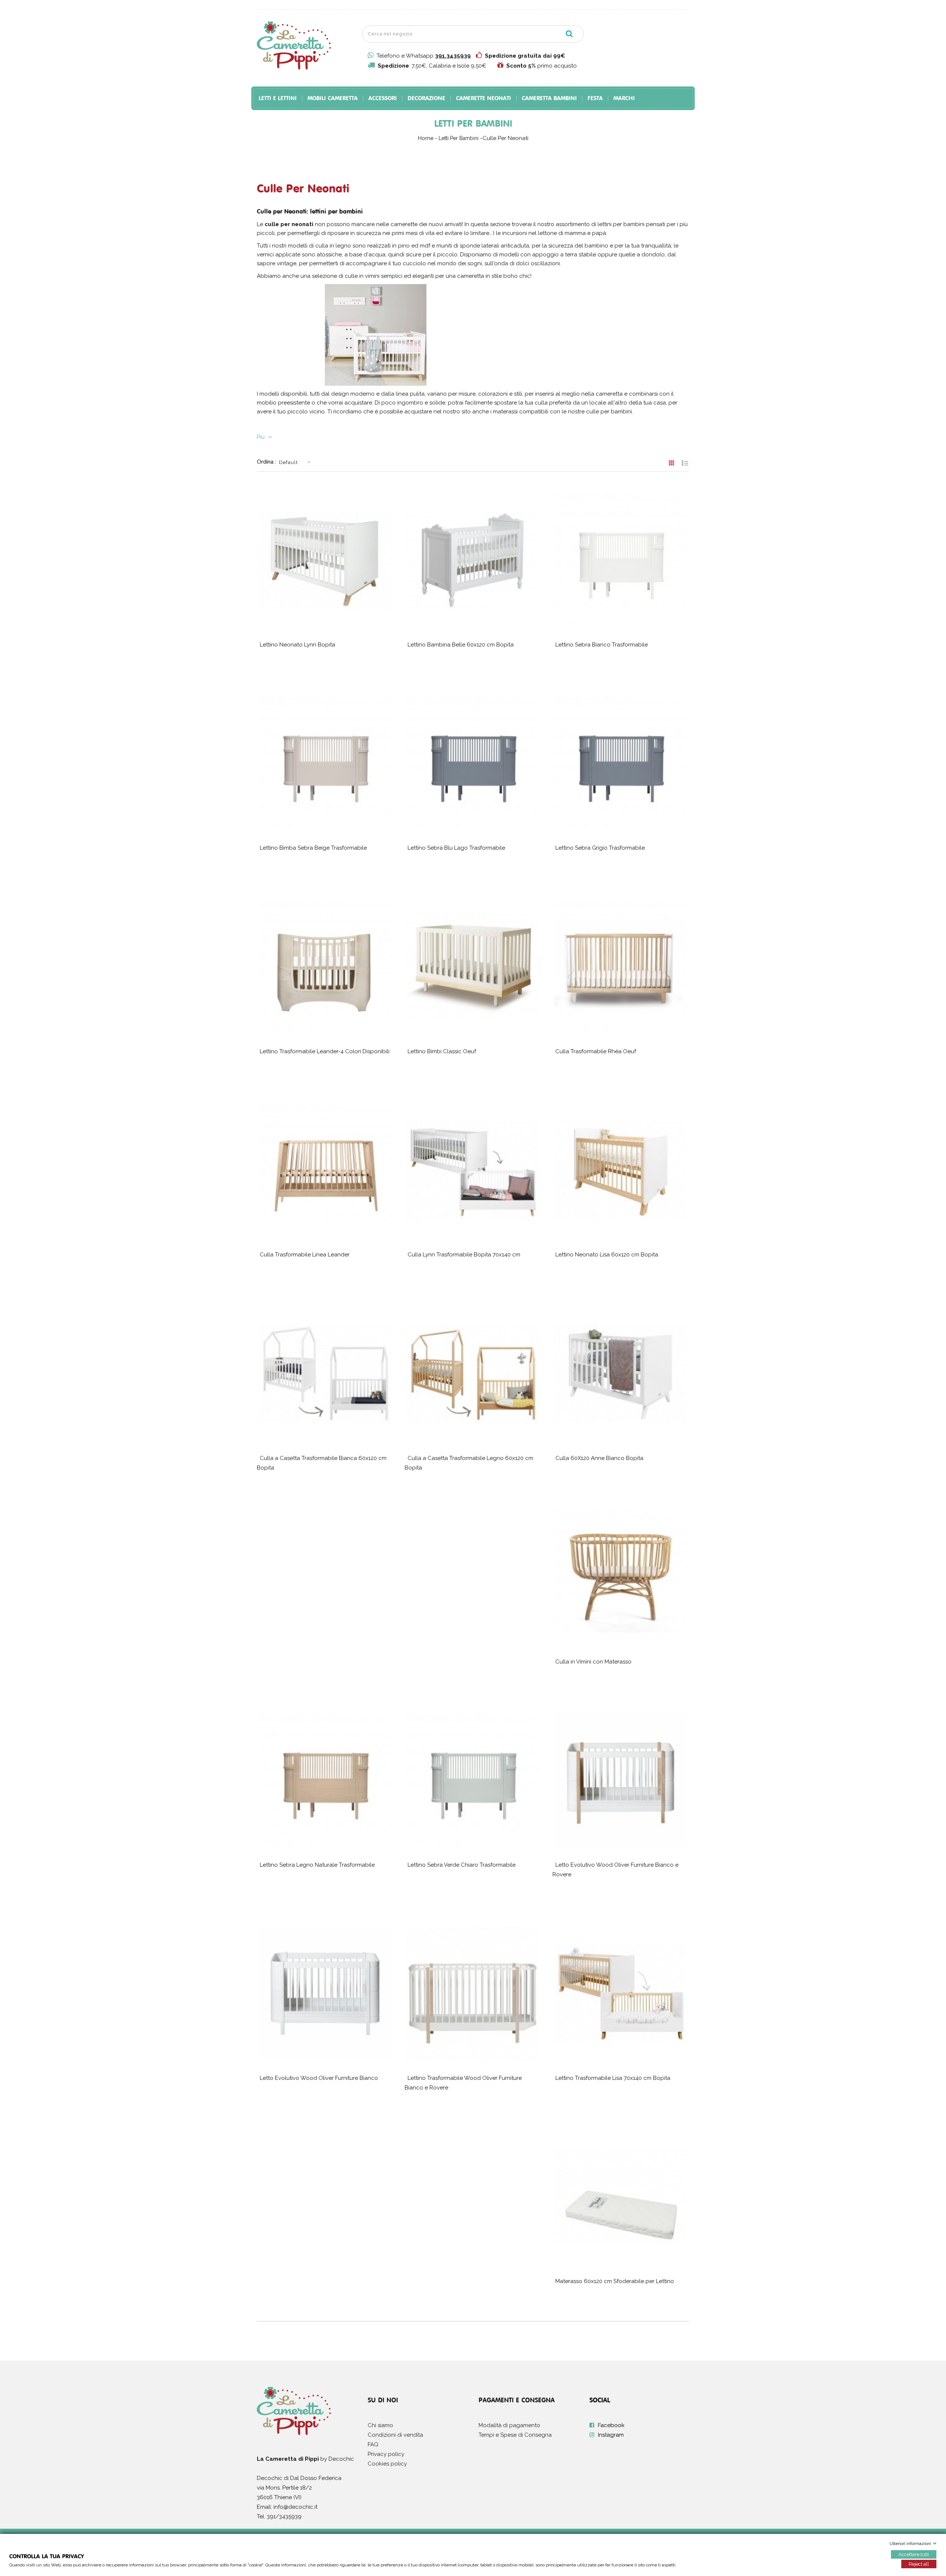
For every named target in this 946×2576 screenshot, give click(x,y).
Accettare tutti (914, 2554)
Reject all (919, 2564)
